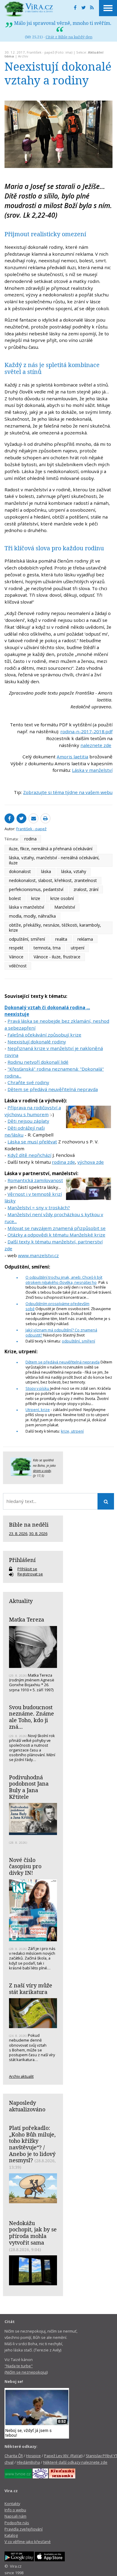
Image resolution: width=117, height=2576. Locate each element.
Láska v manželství (92, 770)
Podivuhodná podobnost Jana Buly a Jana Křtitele (29, 1787)
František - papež (40, 52)
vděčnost (18, 966)
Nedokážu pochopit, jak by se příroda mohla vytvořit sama (33, 2233)
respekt (16, 948)
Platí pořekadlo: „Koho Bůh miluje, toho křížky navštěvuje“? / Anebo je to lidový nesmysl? (32, 2144)
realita (61, 939)
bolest (15, 898)
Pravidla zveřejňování (24, 2529)
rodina (30, 839)
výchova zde (91, 1162)
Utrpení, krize (38, 1410)
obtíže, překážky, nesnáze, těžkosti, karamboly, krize (55, 928)
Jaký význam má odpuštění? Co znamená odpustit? (61, 1332)
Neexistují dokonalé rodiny (37, 1042)
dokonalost (20, 871)
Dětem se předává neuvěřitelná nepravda (53, 1089)
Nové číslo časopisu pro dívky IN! (25, 1866)
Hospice (33, 2456)
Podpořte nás (17, 2523)
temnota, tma (47, 948)
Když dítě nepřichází (29, 1155)
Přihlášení (22, 1560)
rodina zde (63, 1162)
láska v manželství (27, 907)
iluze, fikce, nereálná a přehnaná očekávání (51, 849)
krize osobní (62, 898)
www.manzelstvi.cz (38, 1255)
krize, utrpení (72, 1431)
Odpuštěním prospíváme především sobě (57, 1306)
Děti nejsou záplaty (28, 1121)
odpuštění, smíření (27, 939)
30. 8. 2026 (38, 1534)
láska (46, 871)
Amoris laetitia (72, 757)
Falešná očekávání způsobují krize (44, 1035)
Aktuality (21, 1601)
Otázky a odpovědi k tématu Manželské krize (56, 1235)
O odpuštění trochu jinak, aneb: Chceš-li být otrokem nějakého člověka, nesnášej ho (64, 1280)
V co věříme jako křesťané (28, 2542)
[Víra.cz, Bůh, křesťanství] (29, 9)
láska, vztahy (74, 871)
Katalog (11, 2535)
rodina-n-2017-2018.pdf (86, 731)
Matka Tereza (27, 1619)
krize (36, 898)
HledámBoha (28, 2462)
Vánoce (16, 957)
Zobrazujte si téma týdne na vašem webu (68, 792)
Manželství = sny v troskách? (39, 1207)
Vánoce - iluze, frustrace (57, 957)
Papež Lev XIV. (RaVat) (63, 2456)
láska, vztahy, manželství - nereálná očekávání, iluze (54, 860)
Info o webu (15, 2510)
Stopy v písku (37, 1388)
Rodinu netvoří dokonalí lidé (38, 1062)
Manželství (65, 907)
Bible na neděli (29, 1525)
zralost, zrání (86, 889)
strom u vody (42, 1471)
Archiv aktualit (21, 2076)
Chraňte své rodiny (28, 1082)
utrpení (78, 948)
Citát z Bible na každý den (69, 37)
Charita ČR (14, 2456)
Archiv (23, 56)
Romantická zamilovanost (35, 1180)
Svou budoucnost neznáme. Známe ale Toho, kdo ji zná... (31, 1717)
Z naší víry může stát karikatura (31, 1989)
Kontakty (12, 2504)
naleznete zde (96, 745)
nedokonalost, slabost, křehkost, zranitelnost (53, 880)
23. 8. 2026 (18, 1534)
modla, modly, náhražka (32, 916)
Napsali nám (15, 2516)
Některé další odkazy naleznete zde (75, 2462)
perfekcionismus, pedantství (36, 889)
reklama (85, 939)
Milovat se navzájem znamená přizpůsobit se (57, 1228)
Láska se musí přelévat (32, 1142)
